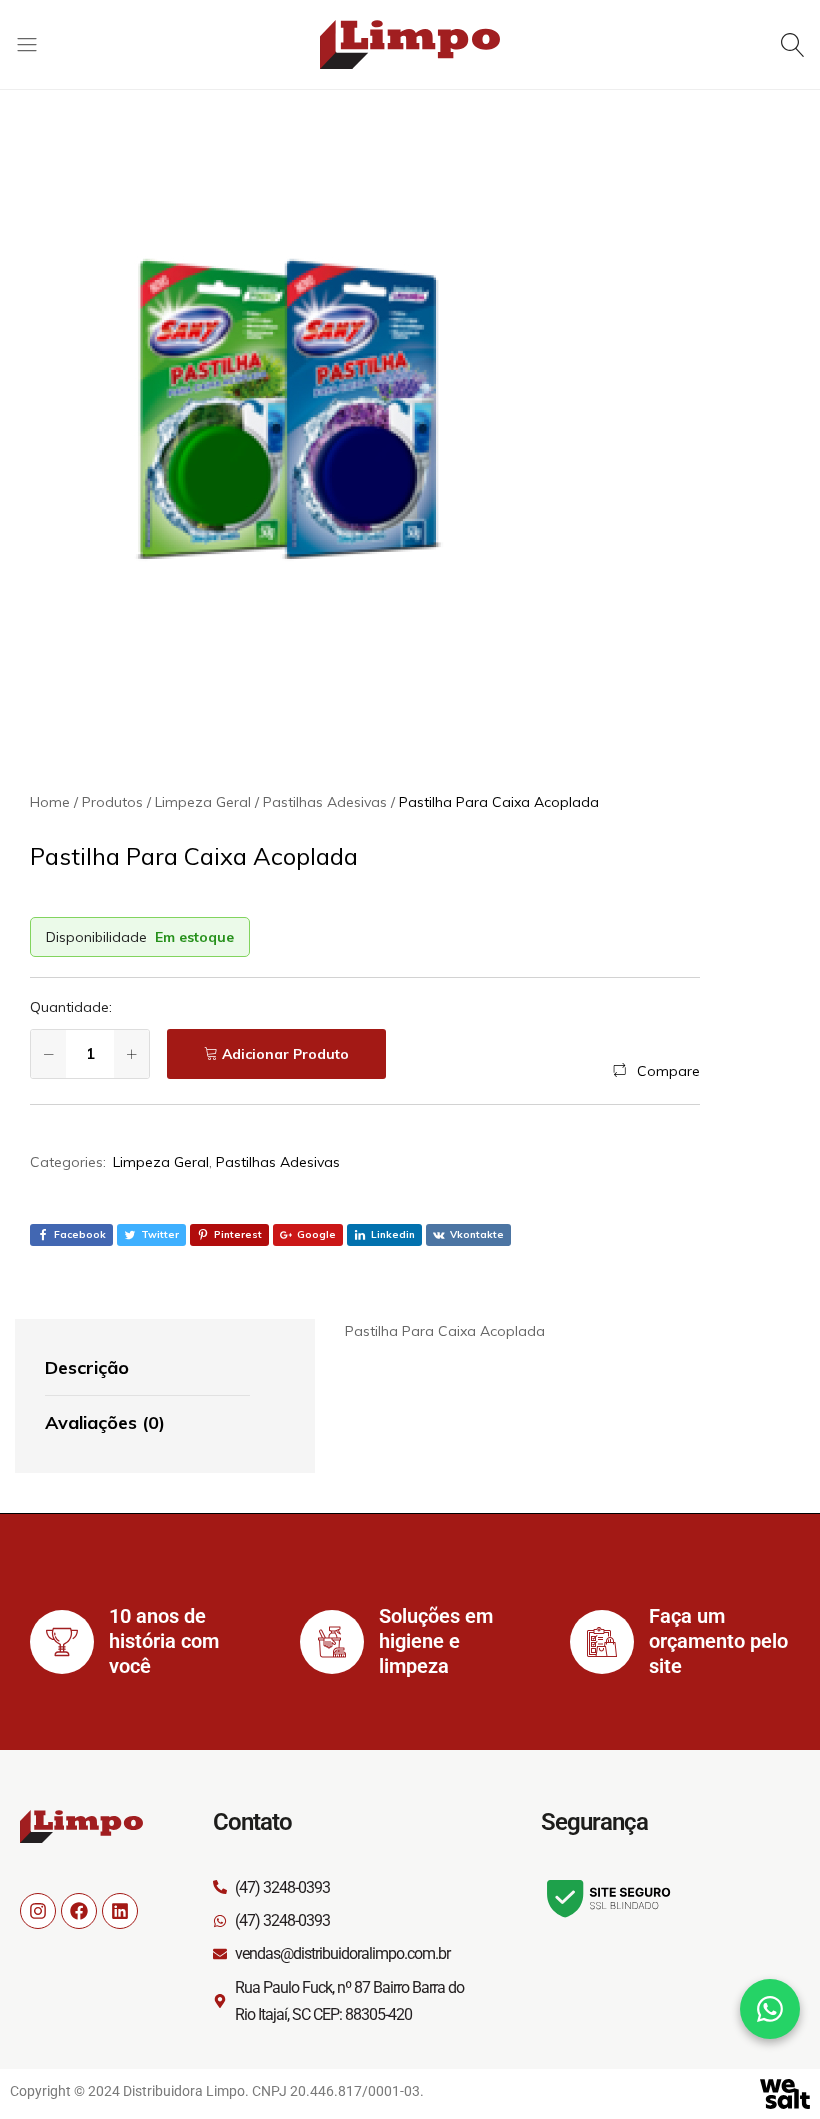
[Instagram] (38, 1911)
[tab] (147, 1369)
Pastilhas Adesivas (278, 1162)
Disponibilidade (96, 937)
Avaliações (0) (105, 1422)
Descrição (87, 1367)
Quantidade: (71, 1007)
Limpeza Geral (161, 1162)
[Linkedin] (120, 1911)
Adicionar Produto (285, 1054)
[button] (656, 1071)
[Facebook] (79, 1911)
